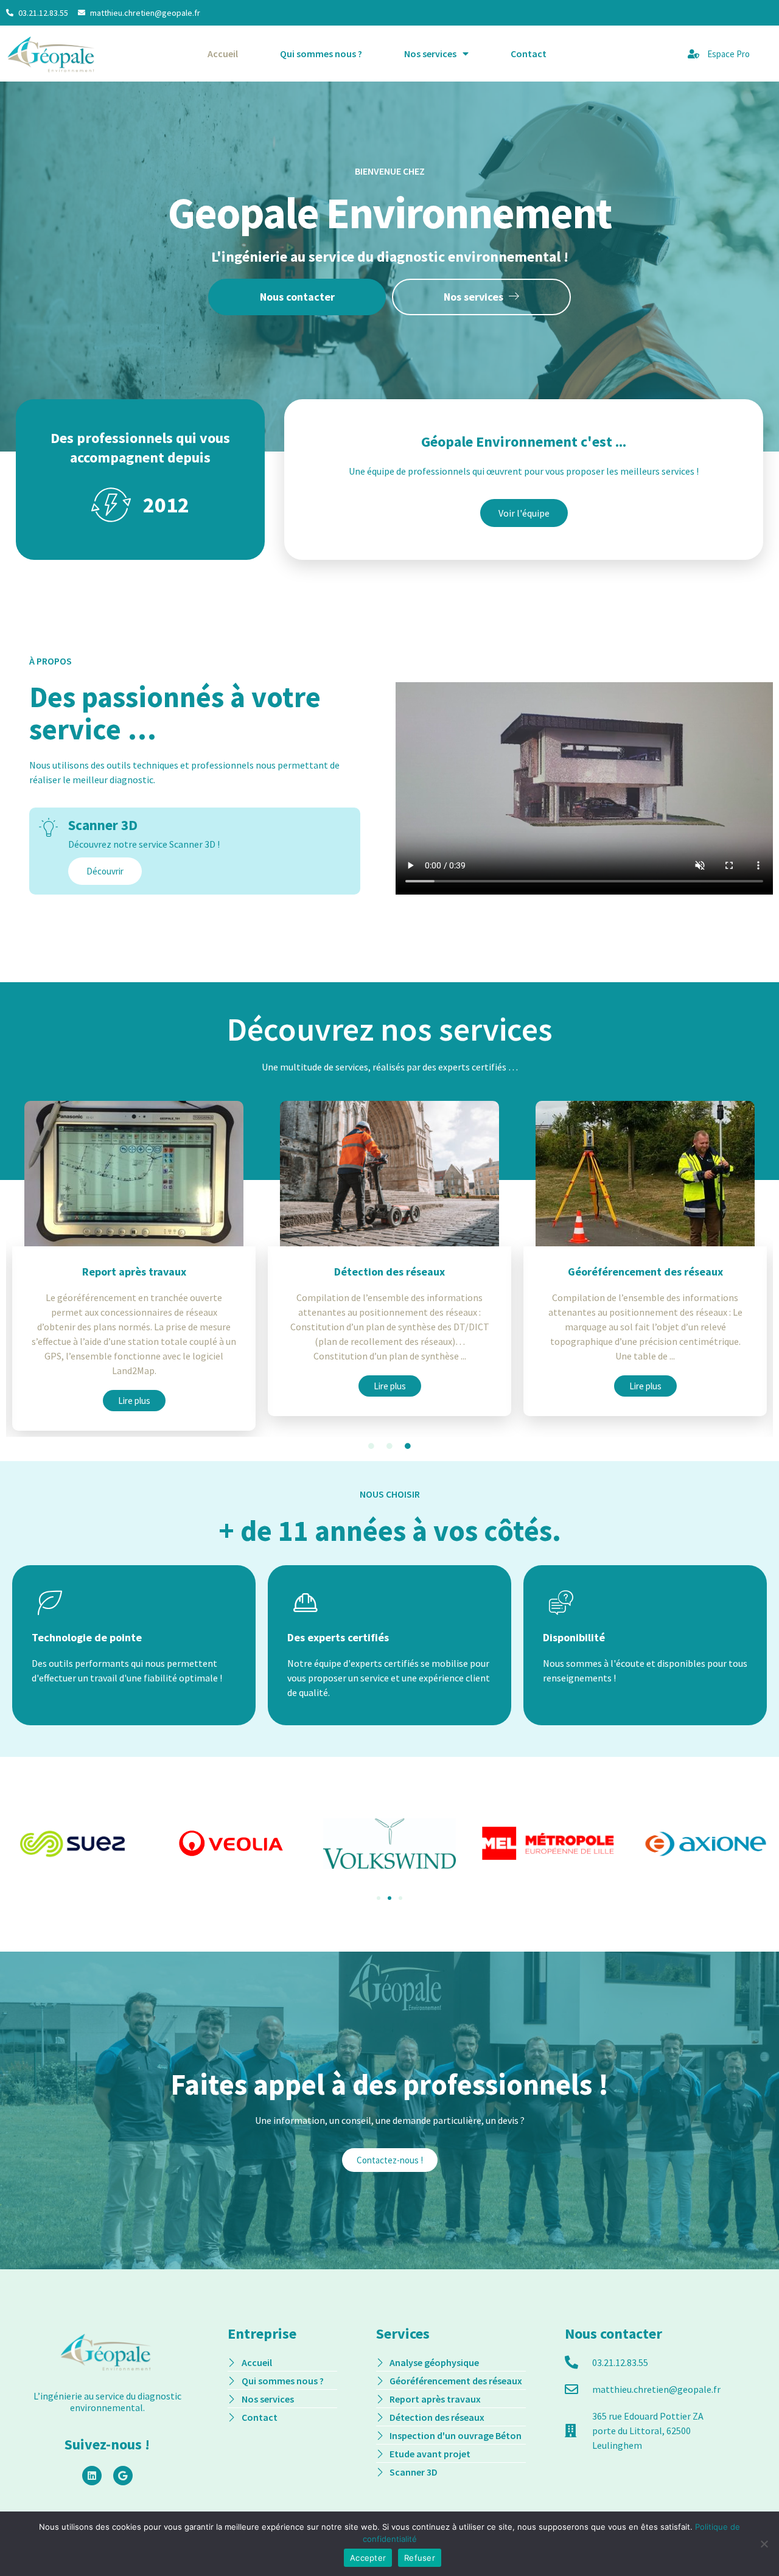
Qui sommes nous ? (321, 54)
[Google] (123, 2476)
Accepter (368, 2558)
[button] (379, 1898)
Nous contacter (297, 297)
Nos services (430, 54)
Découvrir (105, 871)
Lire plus (134, 1386)
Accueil (223, 54)
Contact (529, 54)
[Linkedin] (92, 2476)
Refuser (420, 2558)
